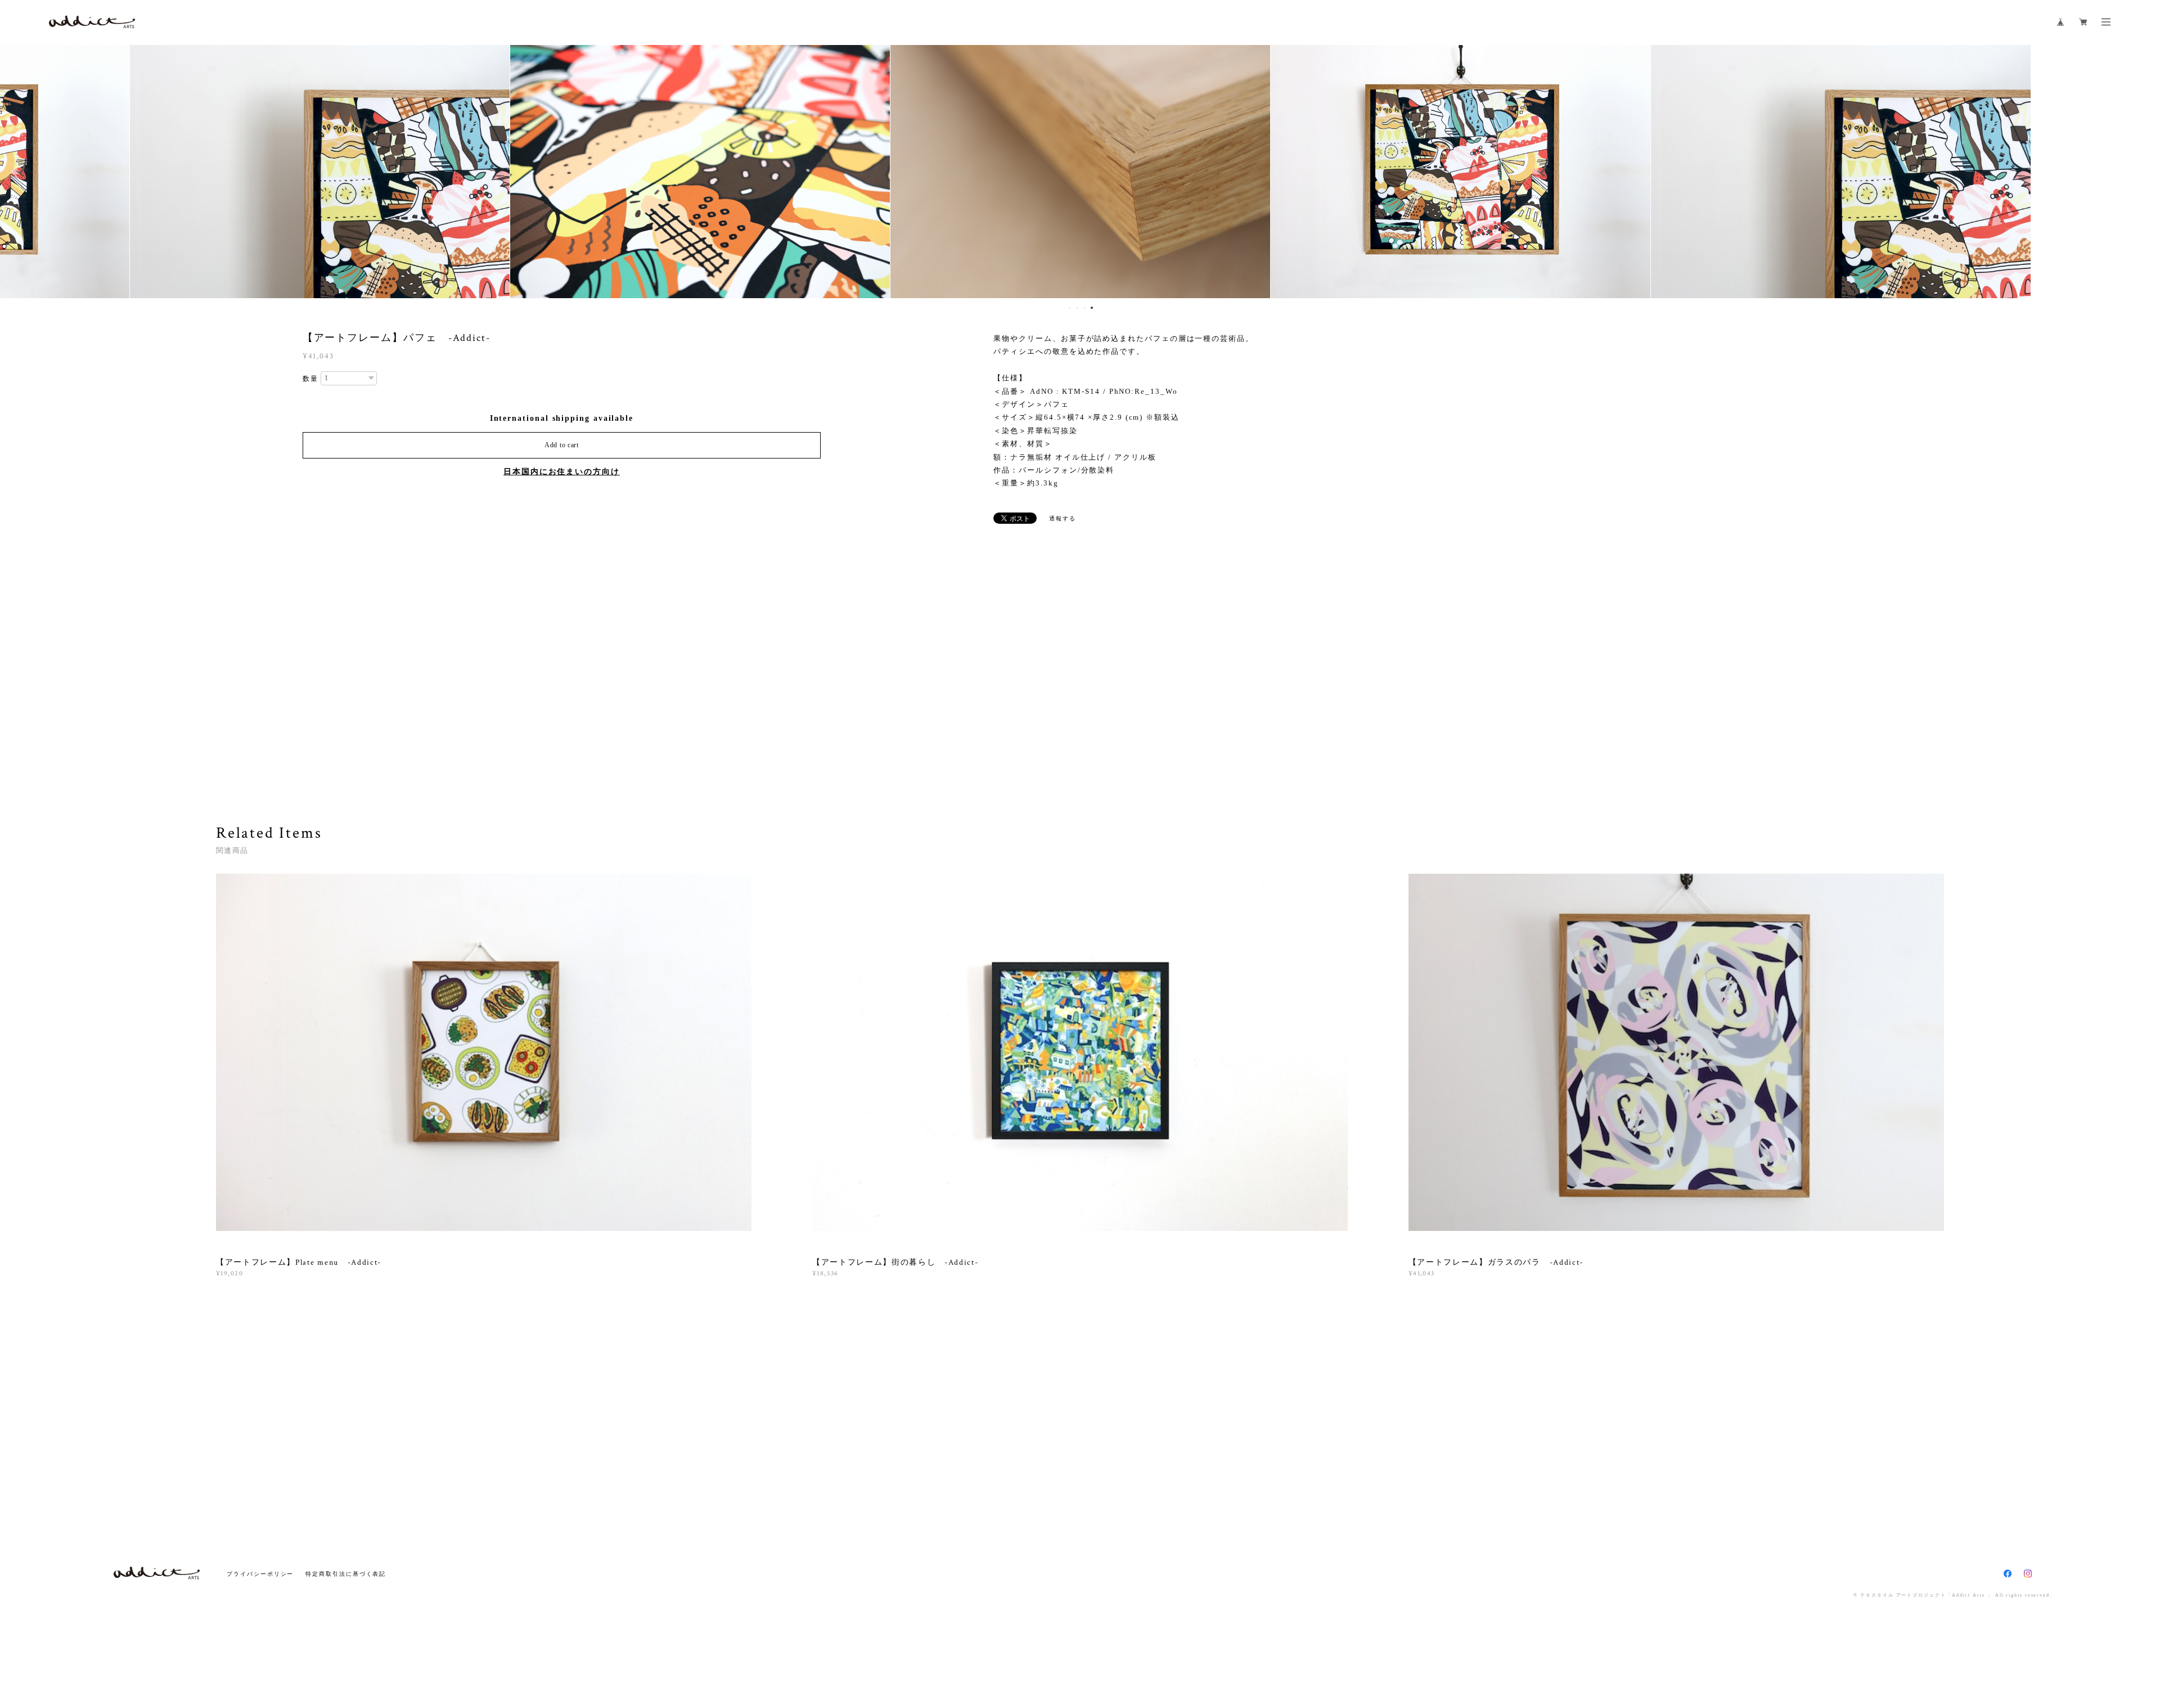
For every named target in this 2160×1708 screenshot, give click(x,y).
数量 (310, 379)
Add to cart (562, 445)
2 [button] (1077, 308)
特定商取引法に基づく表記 (346, 1574)
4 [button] (1092, 308)
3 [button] (1084, 308)
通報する (1063, 518)
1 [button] (1070, 308)
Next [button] (2143, 172)
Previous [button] (17, 172)
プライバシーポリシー (260, 1574)
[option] (320, 172)
